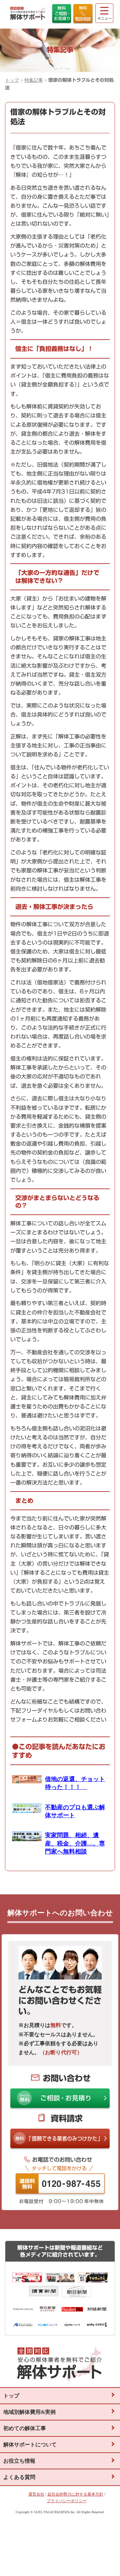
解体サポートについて (30, 2445)
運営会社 (36, 2494)
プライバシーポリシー (67, 2501)
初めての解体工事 (25, 2428)
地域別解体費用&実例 (29, 2412)
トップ (12, 80)
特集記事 (34, 80)
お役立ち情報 (19, 2461)
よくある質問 (19, 2477)
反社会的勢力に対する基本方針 (75, 2494)
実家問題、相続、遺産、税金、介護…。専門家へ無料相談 (75, 1843)
